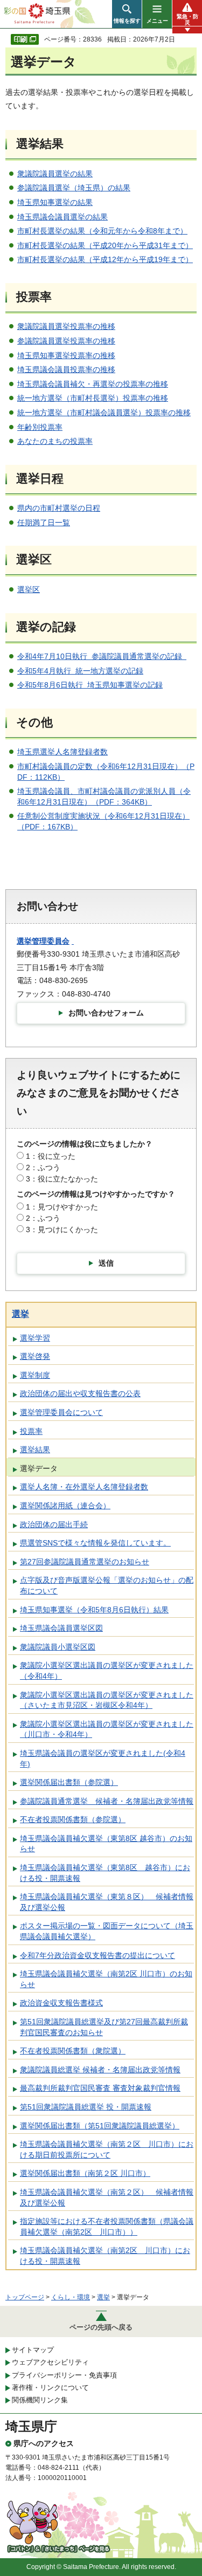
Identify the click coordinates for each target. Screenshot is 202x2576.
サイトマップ (33, 2350)
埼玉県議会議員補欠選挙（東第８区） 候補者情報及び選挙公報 (107, 1902)
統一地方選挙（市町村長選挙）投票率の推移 (93, 398)
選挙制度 (35, 1375)
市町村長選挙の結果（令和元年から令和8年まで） (102, 231)
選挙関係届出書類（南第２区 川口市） (85, 2173)
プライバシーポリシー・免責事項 (64, 2375)
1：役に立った (51, 1156)
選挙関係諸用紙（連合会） (65, 1506)
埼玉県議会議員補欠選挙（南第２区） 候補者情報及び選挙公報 (107, 2197)
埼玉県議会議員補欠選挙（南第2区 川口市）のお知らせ (106, 1979)
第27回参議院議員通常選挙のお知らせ (85, 1562)
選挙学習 (35, 1338)
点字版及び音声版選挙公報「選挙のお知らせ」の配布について (107, 1585)
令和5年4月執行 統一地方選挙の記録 (80, 671)
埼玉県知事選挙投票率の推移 (66, 355)
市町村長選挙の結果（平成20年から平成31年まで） (105, 245)
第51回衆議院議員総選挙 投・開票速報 (86, 2107)
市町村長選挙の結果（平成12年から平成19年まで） (105, 259)
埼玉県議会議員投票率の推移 (66, 369)
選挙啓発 (35, 1356)
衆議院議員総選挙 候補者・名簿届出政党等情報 (100, 2070)
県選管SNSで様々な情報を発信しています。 (95, 1543)
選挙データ (39, 1468)
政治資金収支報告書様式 (61, 2003)
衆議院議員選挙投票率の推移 (66, 326)
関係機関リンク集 (40, 2400)
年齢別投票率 (40, 427)
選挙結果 (35, 1450)
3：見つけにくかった (62, 1229)
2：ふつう (43, 1167)
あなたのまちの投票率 (55, 441)
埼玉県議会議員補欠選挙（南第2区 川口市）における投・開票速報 (105, 2256)
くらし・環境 (71, 2297)
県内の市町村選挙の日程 (59, 508)
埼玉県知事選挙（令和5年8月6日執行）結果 (94, 1610)
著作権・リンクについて (50, 2388)
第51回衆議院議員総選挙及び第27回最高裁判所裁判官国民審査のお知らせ (104, 2027)
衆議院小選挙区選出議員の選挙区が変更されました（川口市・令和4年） (107, 1729)
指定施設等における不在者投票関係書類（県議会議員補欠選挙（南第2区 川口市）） (107, 2227)
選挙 (20, 1314)
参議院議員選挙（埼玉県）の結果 (74, 188)
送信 (106, 1263)
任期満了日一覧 (44, 523)
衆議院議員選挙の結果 (55, 174)
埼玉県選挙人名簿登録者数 (62, 752)
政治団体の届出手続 (54, 1524)
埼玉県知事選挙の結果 (55, 202)
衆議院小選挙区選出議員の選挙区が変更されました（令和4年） (107, 1671)
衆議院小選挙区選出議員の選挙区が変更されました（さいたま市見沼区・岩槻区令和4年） (107, 1700)
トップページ (25, 2297)
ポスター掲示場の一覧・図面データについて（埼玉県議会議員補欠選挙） (107, 1931)
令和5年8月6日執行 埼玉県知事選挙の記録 (90, 685)
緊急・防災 (187, 19)
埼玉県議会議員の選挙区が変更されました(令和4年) (103, 1758)
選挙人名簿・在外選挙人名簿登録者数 (84, 1487)
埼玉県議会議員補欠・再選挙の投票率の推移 (93, 384)
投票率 (31, 1431)
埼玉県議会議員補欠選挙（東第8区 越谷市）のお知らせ (106, 1844)
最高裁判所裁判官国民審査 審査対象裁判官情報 (100, 2088)
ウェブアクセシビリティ (50, 2362)
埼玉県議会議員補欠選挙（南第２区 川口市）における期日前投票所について (107, 2149)
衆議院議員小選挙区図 (58, 1647)
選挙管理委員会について (61, 1412)
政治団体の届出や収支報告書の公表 (80, 1393)
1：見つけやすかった (62, 1207)
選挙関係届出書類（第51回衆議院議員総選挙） (100, 2126)
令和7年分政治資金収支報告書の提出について (97, 1955)
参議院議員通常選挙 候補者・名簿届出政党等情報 (107, 1801)
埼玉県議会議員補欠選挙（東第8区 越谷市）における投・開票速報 (105, 1873)
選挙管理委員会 (43, 941)
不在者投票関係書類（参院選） (73, 1819)
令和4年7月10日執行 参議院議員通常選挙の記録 (102, 656)
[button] (127, 14)
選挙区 (29, 589)
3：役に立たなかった (62, 1179)
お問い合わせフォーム (106, 1013)
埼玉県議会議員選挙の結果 (62, 217)
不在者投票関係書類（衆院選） (73, 2051)
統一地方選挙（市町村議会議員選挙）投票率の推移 (104, 413)
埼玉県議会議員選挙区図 (61, 1628)
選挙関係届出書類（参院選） (69, 1782)
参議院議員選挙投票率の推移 (66, 341)
